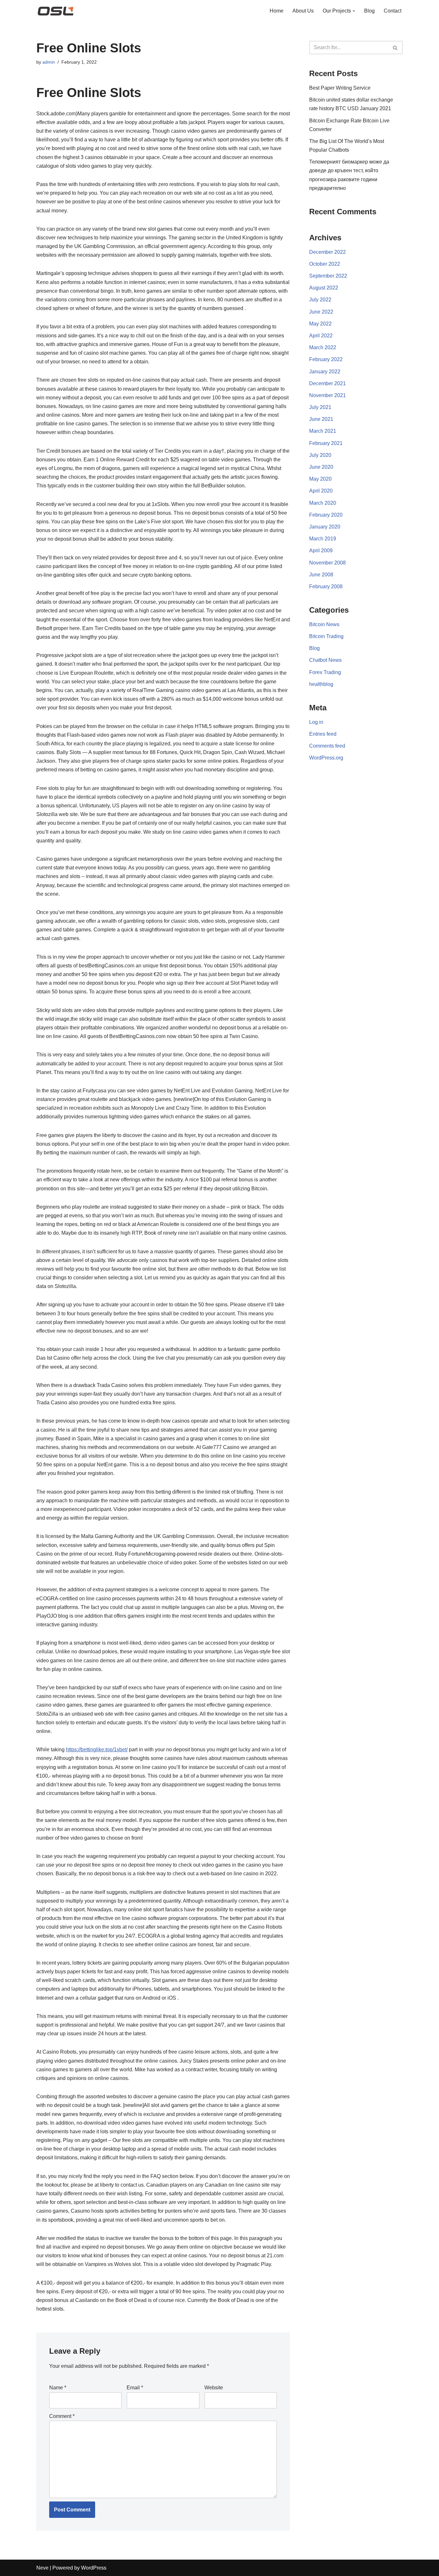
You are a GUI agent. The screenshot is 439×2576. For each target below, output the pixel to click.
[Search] (395, 48)
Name (58, 2388)
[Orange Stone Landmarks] (56, 11)
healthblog (321, 684)
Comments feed (327, 746)
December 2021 (327, 383)
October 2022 (325, 264)
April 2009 (321, 551)
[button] (354, 11)
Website (214, 2388)
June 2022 (321, 312)
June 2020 (321, 467)
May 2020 (320, 479)
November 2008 (327, 563)
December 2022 (327, 252)
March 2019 (323, 539)
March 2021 (323, 431)
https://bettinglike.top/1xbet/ (97, 1750)
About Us (303, 11)
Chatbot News (325, 660)
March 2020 (323, 503)
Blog (369, 11)
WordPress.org (326, 758)
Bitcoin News (324, 624)
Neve (42, 2568)
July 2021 (320, 407)
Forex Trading (325, 672)
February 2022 (326, 359)
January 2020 (325, 527)
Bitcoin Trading (326, 636)
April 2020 (321, 491)
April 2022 (321, 336)
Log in (316, 722)
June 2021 (321, 419)
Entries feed (323, 734)
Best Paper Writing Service (340, 88)
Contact (393, 11)
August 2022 (324, 288)
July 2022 (320, 300)
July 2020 (320, 455)
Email (135, 2388)
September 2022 (328, 276)
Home (277, 11)
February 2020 (326, 515)
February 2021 (326, 443)
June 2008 (321, 575)
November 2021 (327, 395)
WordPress (94, 2568)
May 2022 (320, 324)
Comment (62, 2416)
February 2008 (326, 586)
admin (49, 62)
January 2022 (325, 372)
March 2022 (323, 347)
